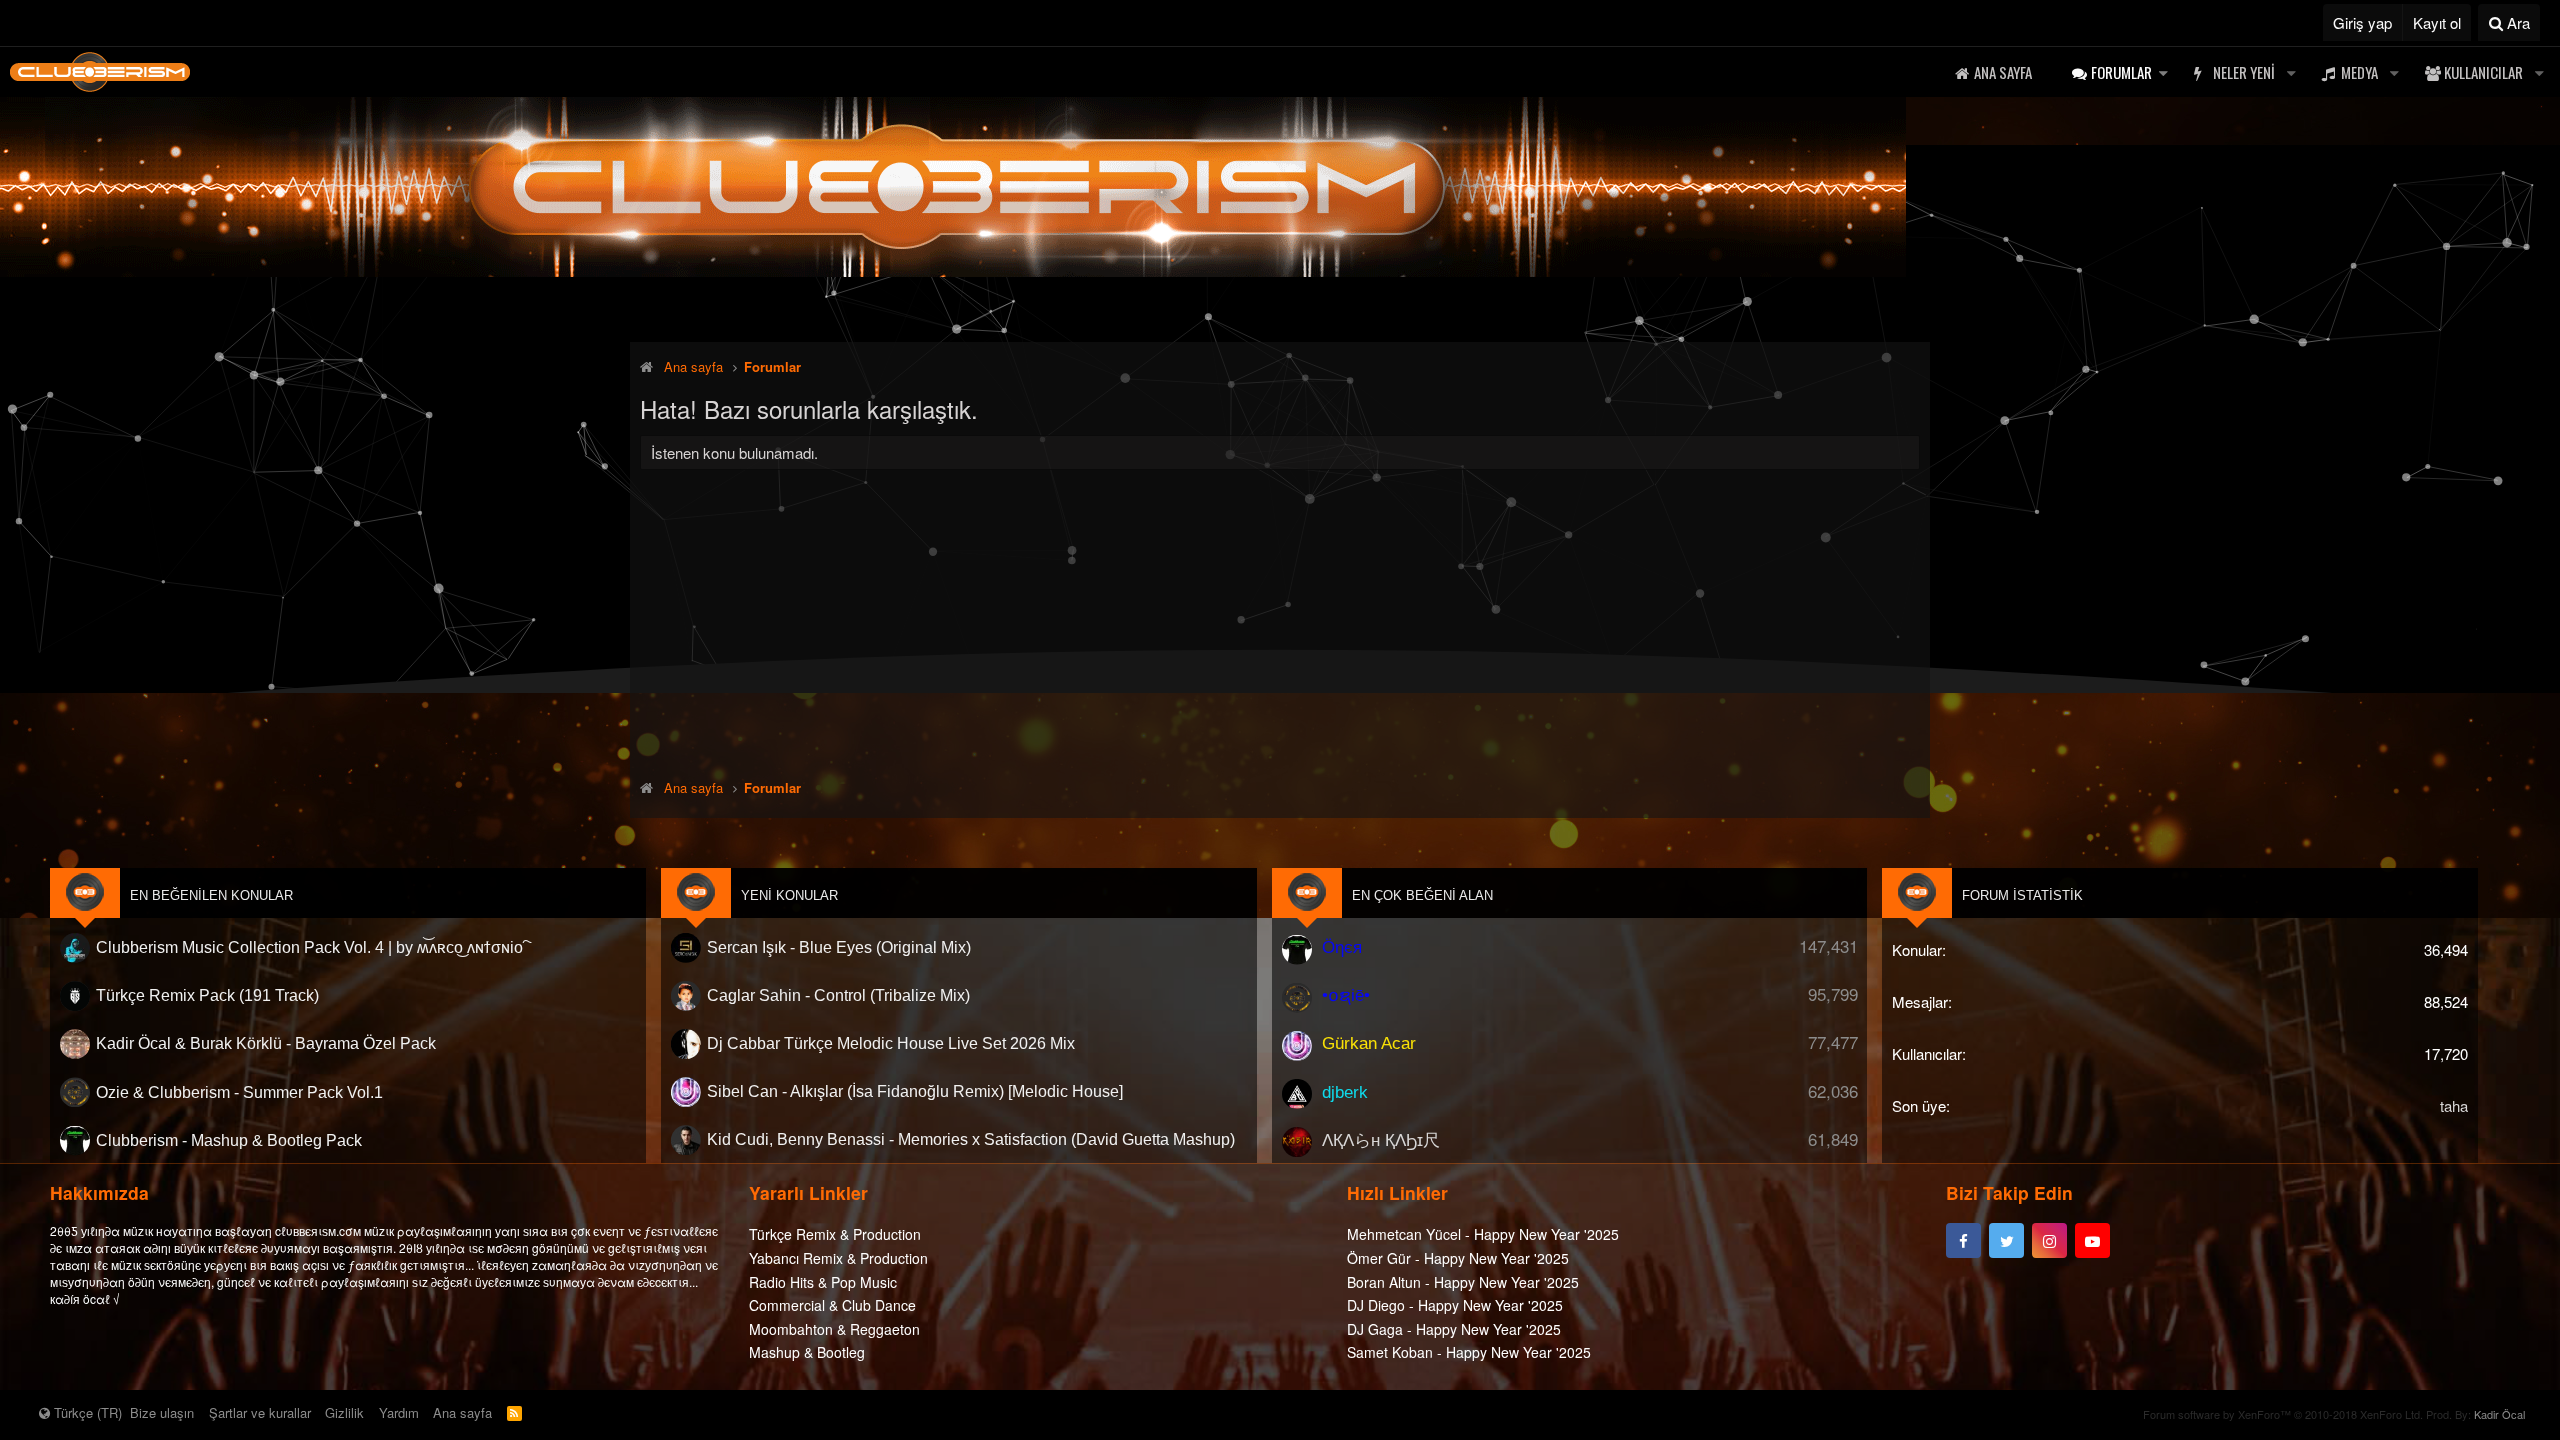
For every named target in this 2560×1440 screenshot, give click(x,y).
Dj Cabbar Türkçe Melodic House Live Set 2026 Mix (891, 1043)
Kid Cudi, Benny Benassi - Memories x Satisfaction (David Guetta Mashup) (971, 1139)
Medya (2359, 72)
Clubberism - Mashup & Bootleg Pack (229, 1139)
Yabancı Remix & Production (838, 1258)
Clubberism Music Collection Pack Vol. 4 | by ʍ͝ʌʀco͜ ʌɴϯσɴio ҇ (311, 947)
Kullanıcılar (2483, 72)
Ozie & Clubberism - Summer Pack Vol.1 (239, 1091)
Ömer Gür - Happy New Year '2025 (1458, 1258)
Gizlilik (344, 1412)
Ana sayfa (2003, 72)
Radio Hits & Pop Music (823, 1282)
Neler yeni (2244, 72)
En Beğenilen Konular (211, 895)
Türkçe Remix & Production (835, 1234)
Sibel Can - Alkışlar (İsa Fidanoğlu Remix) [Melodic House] (915, 1091)
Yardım (399, 1412)
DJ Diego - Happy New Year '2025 (1455, 1305)
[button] (2163, 72)
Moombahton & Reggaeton (834, 1329)
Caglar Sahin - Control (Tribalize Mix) (838, 995)
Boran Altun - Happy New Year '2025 (1463, 1282)
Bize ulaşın (162, 1412)
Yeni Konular (789, 895)
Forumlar (2121, 72)
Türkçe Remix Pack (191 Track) (207, 995)
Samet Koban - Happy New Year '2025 (1469, 1352)
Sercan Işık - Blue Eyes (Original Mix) (839, 947)
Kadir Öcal (2499, 1414)
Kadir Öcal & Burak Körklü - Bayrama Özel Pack (266, 1043)
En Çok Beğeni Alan (1422, 895)
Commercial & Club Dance (832, 1305)
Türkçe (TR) (86, 1412)
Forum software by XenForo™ (2283, 1414)
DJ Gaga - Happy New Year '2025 (1454, 1329)
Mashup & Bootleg (807, 1352)
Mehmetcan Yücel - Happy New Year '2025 (1483, 1234)
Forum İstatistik (2022, 895)
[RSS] (514, 1412)
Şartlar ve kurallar (260, 1412)
